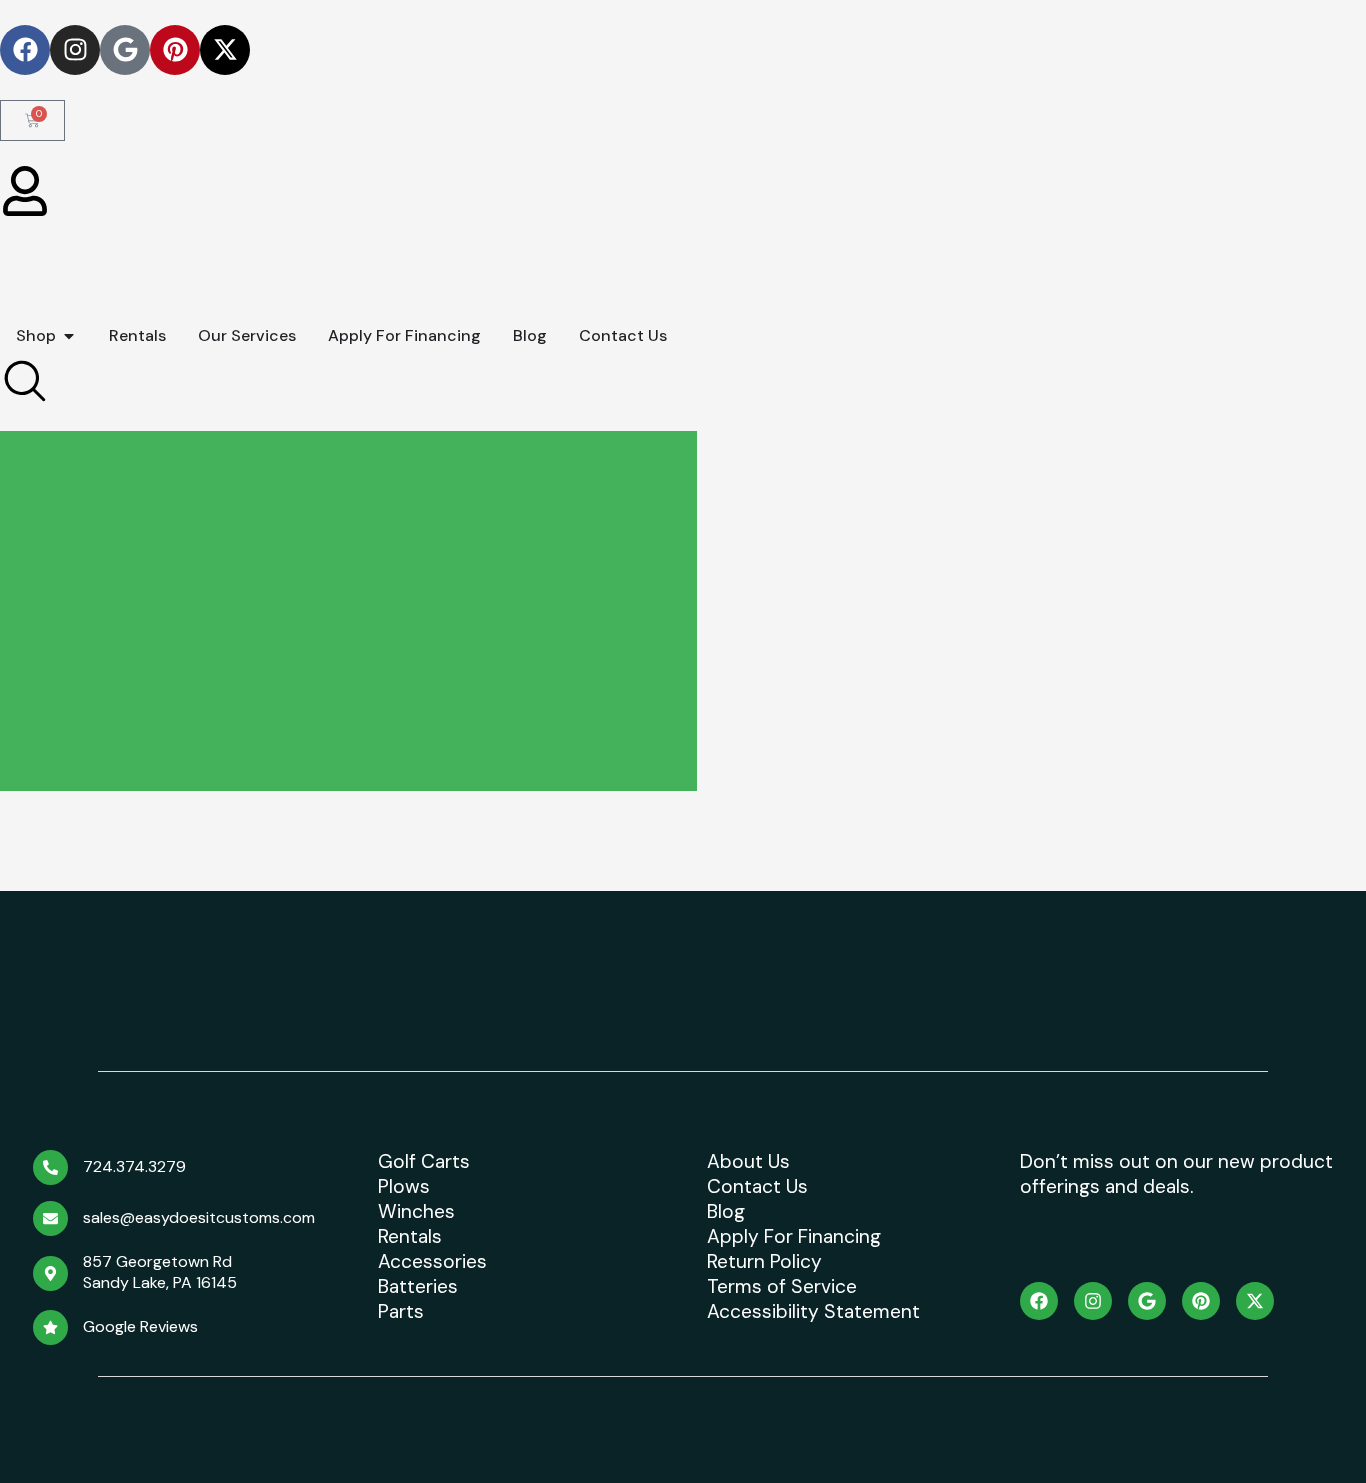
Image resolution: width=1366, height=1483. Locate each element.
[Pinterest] (175, 50)
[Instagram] (75, 50)
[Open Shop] (69, 336)
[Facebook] (25, 50)
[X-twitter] (225, 50)
